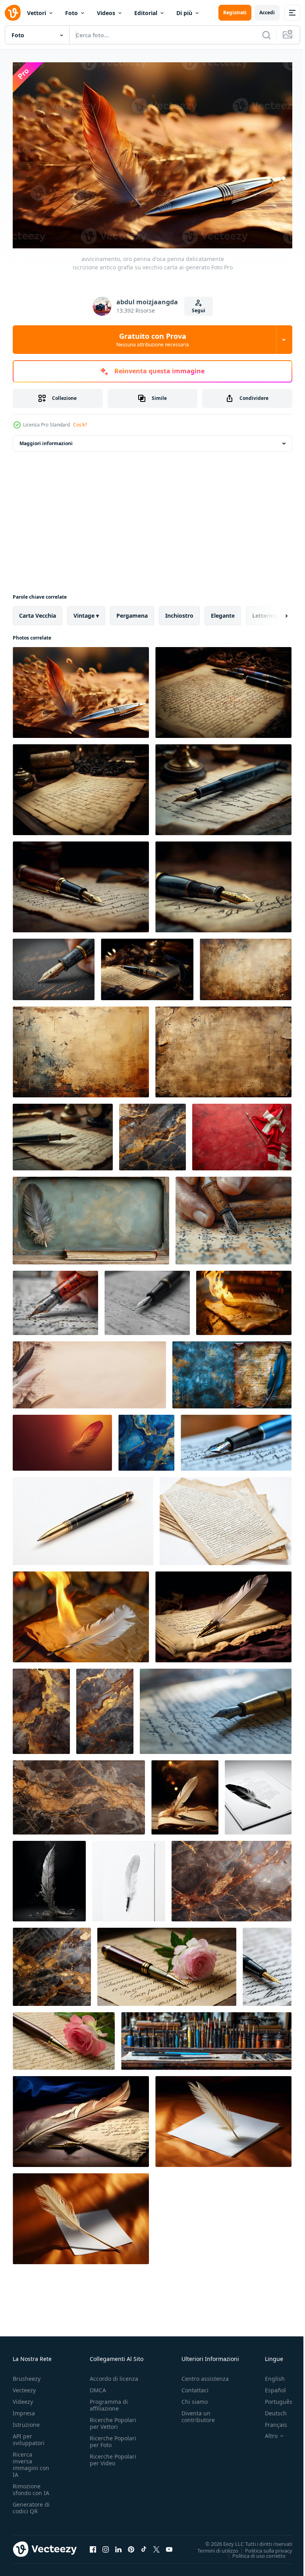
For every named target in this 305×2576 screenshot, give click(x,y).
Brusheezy (27, 2375)
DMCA (98, 2386)
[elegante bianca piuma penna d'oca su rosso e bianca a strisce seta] (242, 1133)
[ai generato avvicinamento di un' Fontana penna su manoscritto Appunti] (216, 1707)
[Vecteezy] (13, 13)
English (269, 2375)
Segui (199, 310)
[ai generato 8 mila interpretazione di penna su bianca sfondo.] (83, 1517)
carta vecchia (38, 612)
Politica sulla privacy (263, 2546)
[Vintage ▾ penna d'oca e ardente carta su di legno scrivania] (81, 1613)
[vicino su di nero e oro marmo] (152, 1133)
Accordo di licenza (114, 2375)
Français (270, 2421)
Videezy (23, 2398)
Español (269, 2386)
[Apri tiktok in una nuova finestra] (144, 2545)
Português (273, 2398)
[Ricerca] (266, 35)
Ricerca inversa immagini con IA (31, 2461)
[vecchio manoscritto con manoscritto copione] (226, 1517)
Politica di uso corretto (253, 2551)
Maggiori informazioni (46, 439)
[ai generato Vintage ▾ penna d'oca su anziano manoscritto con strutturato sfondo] (232, 1371)
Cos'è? (80, 425)
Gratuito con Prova (153, 340)
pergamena (132, 612)
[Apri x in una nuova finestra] (156, 2545)
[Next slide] (274, 612)
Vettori (37, 13)
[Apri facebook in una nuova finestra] (93, 2545)
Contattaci (195, 2386)
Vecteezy (24, 2386)
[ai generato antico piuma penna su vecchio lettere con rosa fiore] (167, 1963)
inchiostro (179, 612)
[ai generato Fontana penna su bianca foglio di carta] (236, 1439)
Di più (184, 13)
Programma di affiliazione (109, 2401)
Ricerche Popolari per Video (113, 2456)
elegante (223, 612)
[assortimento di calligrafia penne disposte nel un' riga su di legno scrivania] (206, 2037)
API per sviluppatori (29, 2436)
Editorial (146, 13)
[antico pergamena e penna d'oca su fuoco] (244, 1299)
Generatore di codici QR (31, 2504)
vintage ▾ (86, 612)
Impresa (24, 2409)
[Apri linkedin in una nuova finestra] (118, 2545)
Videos (106, 13)
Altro (265, 2432)
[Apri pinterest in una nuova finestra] (131, 2545)
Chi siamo (195, 2398)
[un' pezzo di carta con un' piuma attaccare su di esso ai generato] (223, 2118)
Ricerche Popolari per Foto (113, 2438)
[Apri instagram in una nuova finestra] (106, 2545)
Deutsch (270, 2409)
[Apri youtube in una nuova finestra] (169, 2545)
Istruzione (26, 2421)
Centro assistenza (205, 2375)
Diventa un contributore (198, 2413)
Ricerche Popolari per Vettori (113, 2419)
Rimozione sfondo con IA (31, 2486)
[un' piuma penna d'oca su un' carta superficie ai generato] (81, 2118)
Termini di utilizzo (212, 2546)
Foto (71, 13)
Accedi (267, 12)
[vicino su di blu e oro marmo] (146, 1439)
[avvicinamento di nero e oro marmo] (105, 1707)
